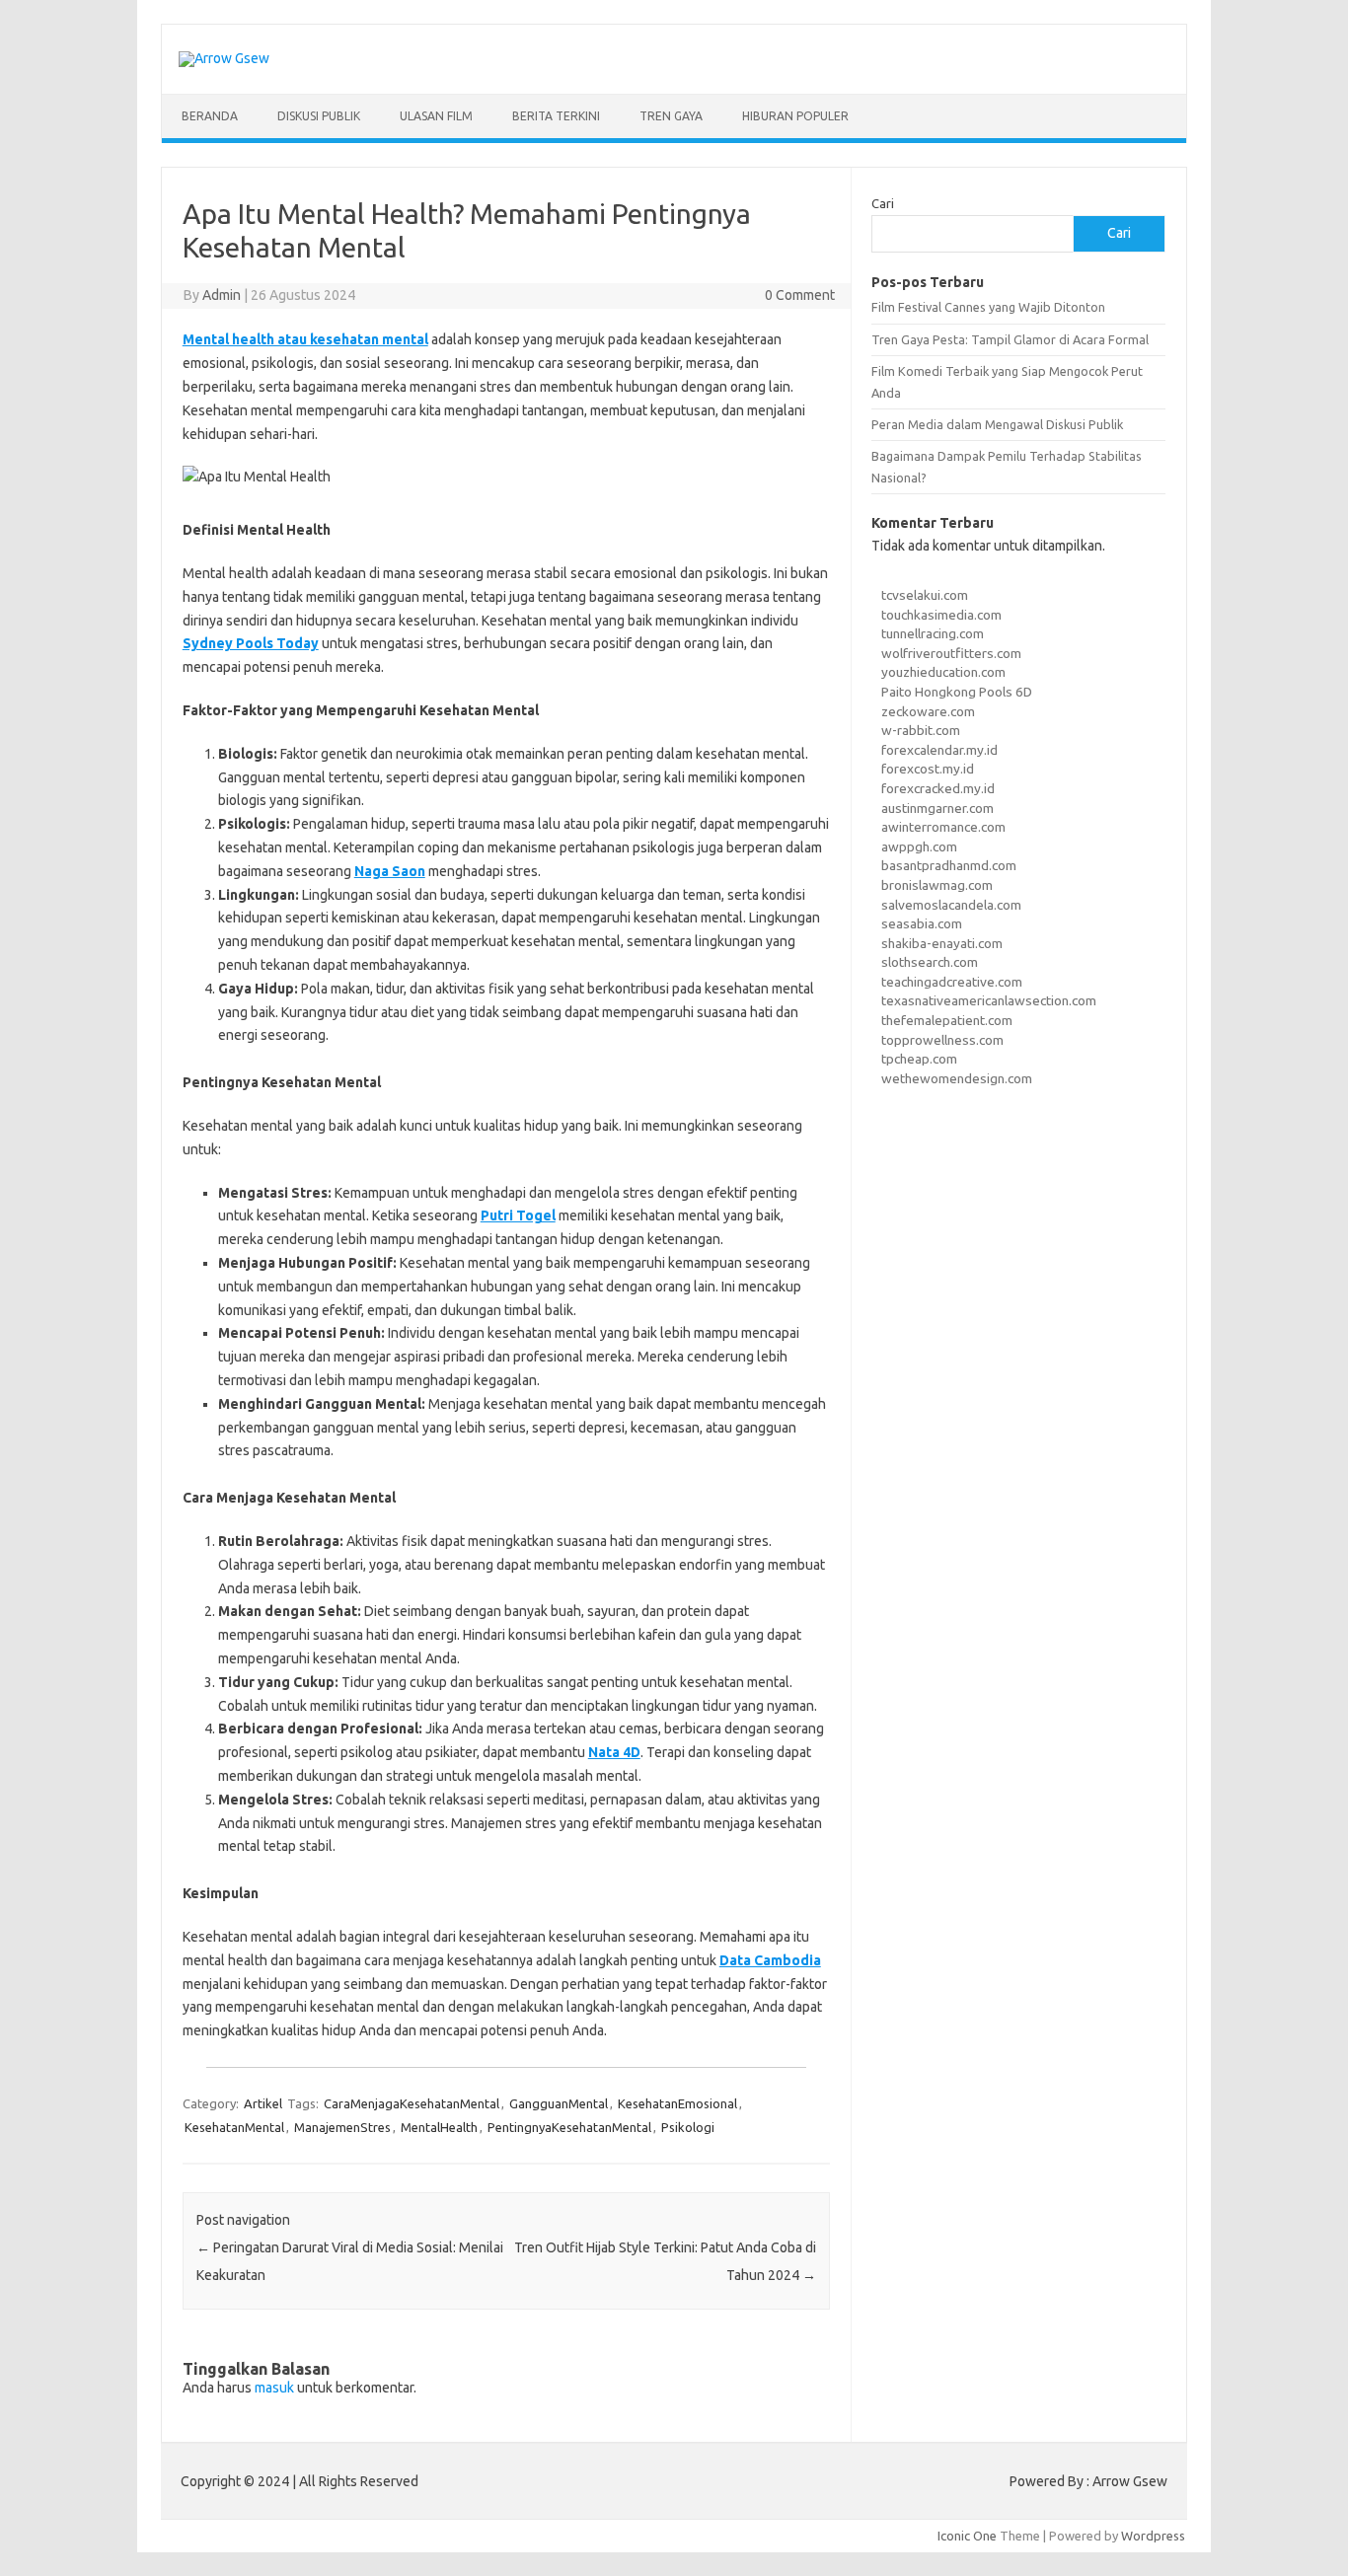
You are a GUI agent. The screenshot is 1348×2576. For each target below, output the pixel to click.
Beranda (210, 116)
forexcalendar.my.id (939, 750)
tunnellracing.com (933, 633)
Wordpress (1153, 2536)
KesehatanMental (234, 2127)
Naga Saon (390, 871)
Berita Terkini (556, 116)
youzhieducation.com (943, 672)
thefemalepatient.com (947, 1020)
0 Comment (800, 295)
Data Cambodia (770, 1960)
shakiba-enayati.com (942, 943)
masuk (274, 2388)
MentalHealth (439, 2127)
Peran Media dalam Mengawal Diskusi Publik (997, 424)
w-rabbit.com (921, 730)
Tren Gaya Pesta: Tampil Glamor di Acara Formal (1010, 339)
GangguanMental (559, 2103)
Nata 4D (614, 1752)
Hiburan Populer (795, 116)
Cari (883, 203)
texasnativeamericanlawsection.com (989, 1000)
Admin (222, 295)
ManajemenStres (342, 2127)
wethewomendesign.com (957, 1078)
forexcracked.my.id (938, 788)
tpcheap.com (919, 1059)
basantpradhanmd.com (949, 865)
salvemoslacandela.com (951, 905)
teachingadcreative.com (952, 982)
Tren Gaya (671, 116)
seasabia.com (922, 923)
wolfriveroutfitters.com (951, 653)
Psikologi (688, 2127)
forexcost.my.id (928, 769)
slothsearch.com (930, 962)
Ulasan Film (436, 116)
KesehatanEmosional (677, 2103)
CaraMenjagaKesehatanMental (412, 2103)
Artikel (263, 2103)
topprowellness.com (942, 1040)
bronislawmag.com (937, 885)
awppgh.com (919, 846)
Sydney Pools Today (251, 643)
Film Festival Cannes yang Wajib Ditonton (988, 307)
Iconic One (967, 2536)
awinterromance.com (943, 827)
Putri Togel (518, 1215)
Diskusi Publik (319, 116)
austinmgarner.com (937, 808)
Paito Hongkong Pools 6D (957, 692)
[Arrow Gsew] (224, 58)
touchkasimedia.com (941, 615)
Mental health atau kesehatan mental (305, 339)
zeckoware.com (928, 711)
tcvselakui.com (925, 595)
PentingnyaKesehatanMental (569, 2127)
